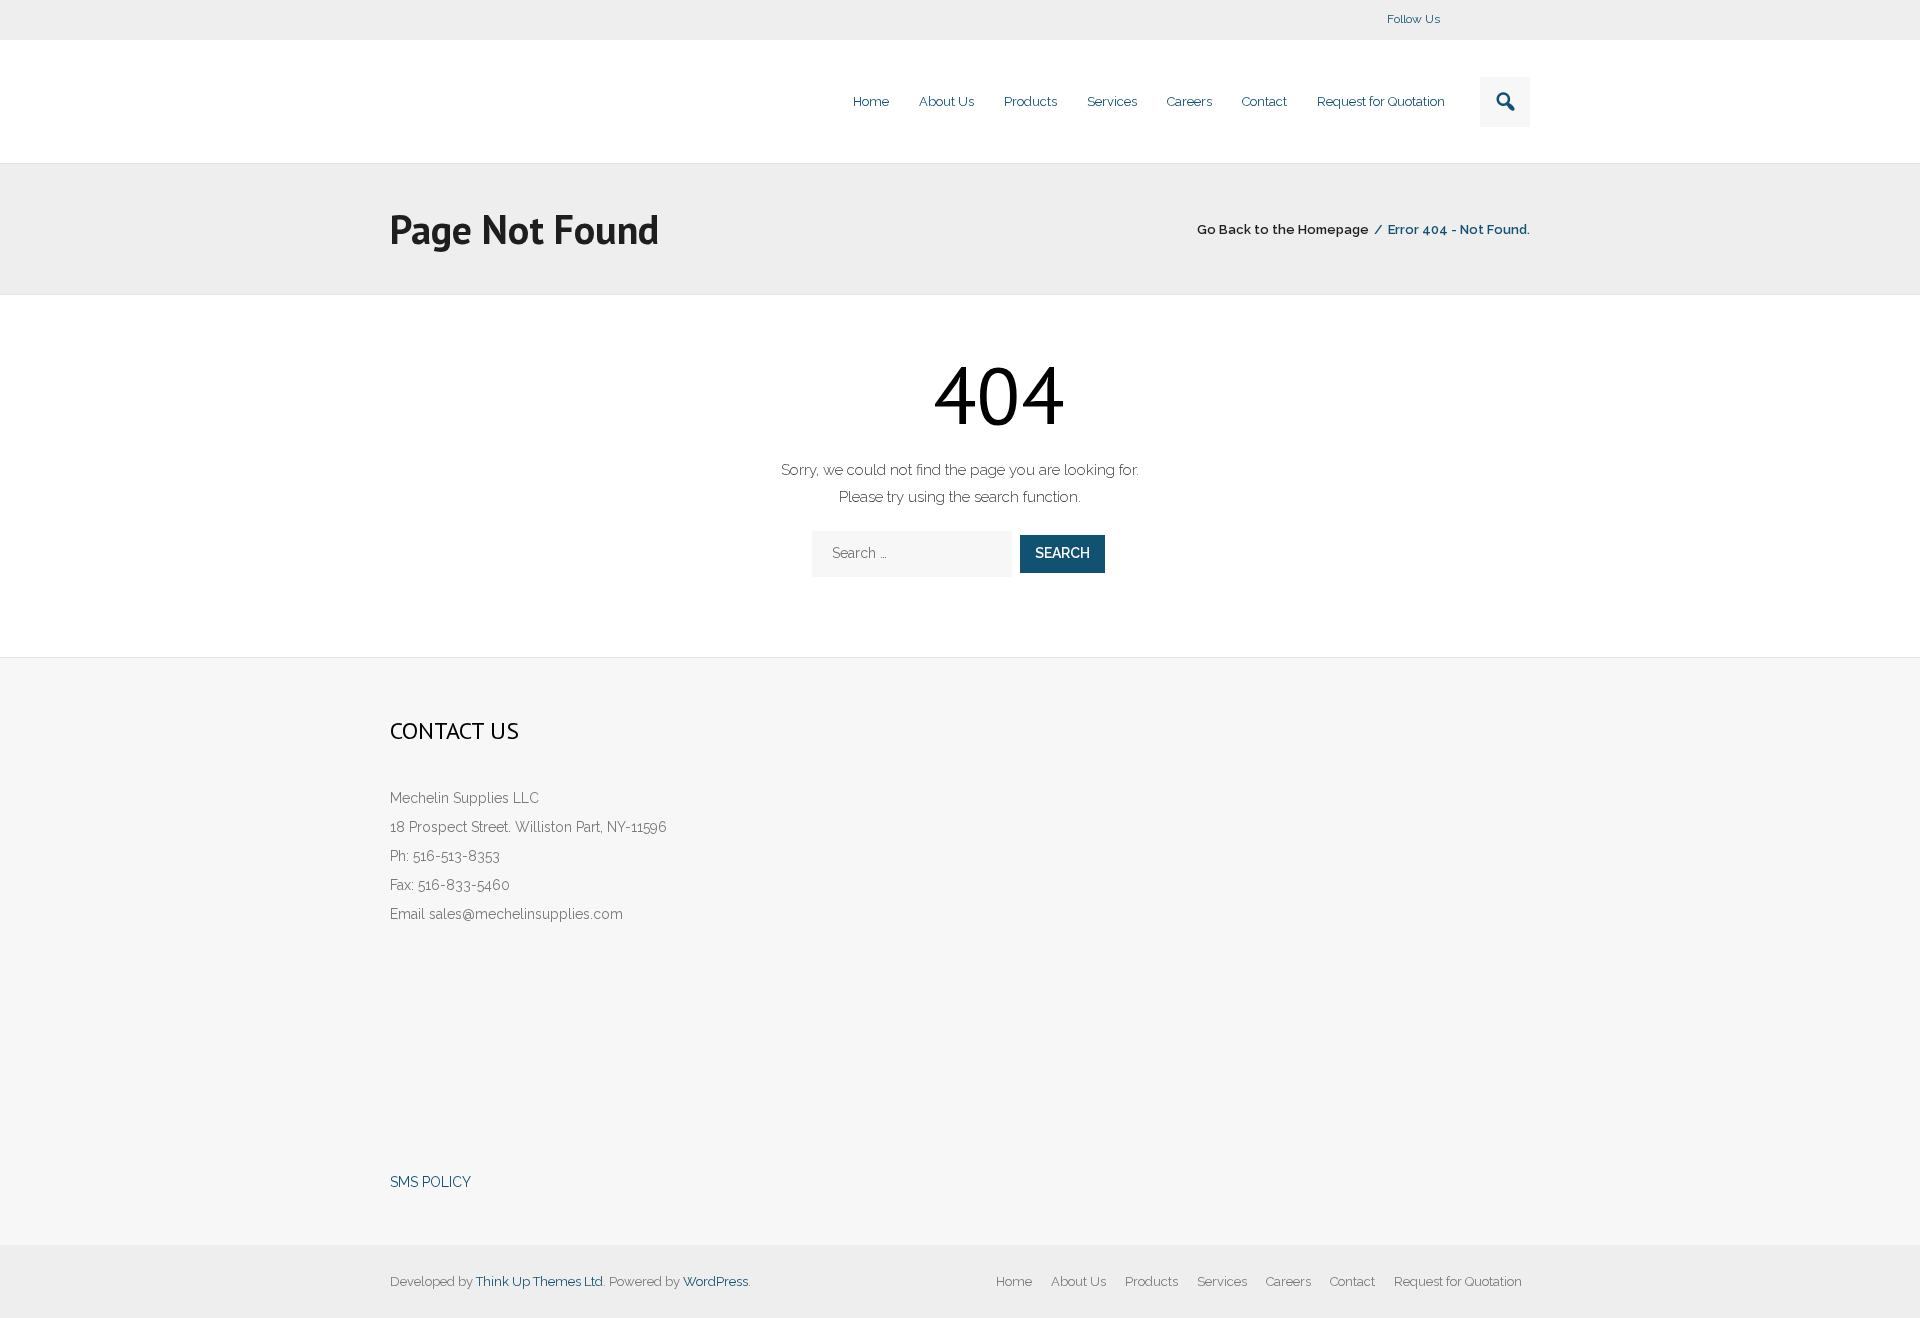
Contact (1352, 1281)
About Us (1078, 1281)
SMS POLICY (430, 1182)
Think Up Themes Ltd (539, 1281)
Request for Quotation (1458, 1281)
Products (1151, 1281)
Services (1222, 1281)
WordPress (715, 1281)
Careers (1288, 1281)
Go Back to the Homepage (1283, 229)
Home (1014, 1281)
